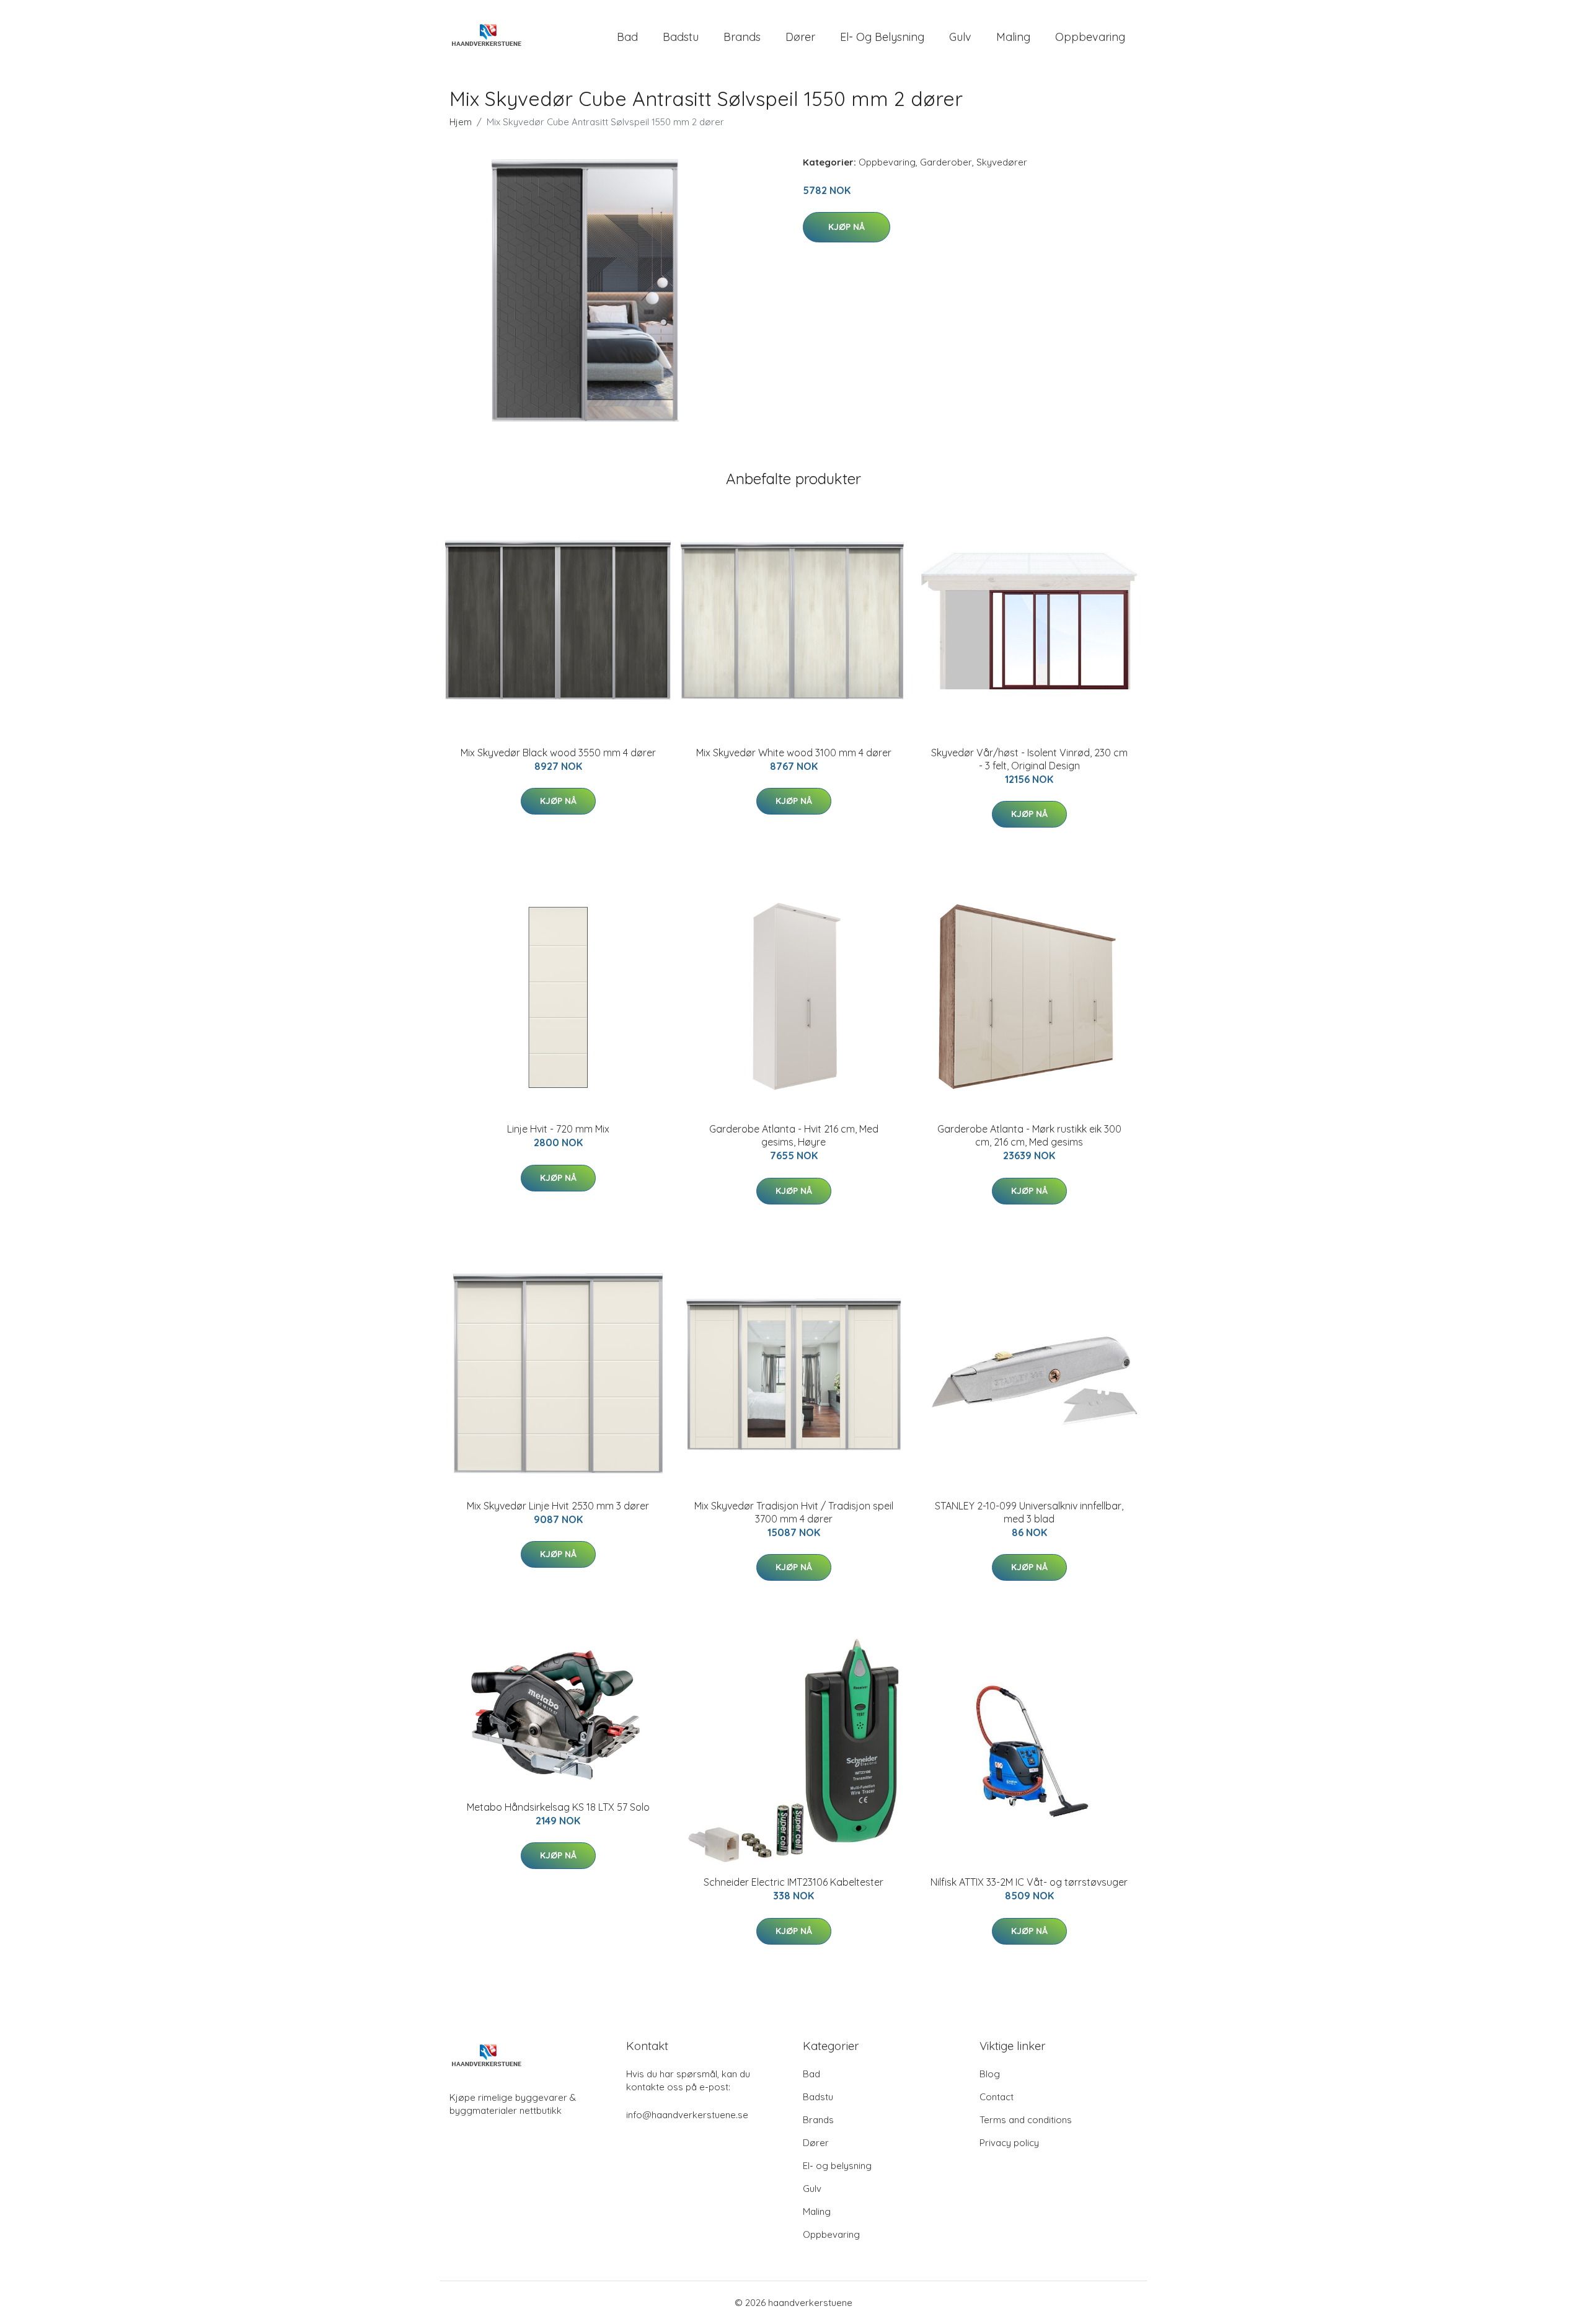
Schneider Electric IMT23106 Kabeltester (793, 1882)
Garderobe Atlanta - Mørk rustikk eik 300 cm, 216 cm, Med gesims (1029, 1135)
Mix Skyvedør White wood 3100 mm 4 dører (794, 753)
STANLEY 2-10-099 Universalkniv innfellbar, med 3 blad (1029, 1512)
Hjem (461, 122)
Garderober (946, 162)
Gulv (960, 37)
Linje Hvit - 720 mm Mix (558, 1129)
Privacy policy (1009, 2143)
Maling (1013, 37)
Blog (990, 2074)
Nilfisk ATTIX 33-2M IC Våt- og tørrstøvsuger (1029, 1882)
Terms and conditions (1026, 2120)
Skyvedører (1002, 162)
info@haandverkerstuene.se (687, 2115)
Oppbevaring (1090, 37)
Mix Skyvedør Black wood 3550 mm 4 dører (558, 753)
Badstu (681, 37)
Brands (742, 37)
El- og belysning (882, 37)
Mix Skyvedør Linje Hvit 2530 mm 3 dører (558, 1506)
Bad (627, 37)
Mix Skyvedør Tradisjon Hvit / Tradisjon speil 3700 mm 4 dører (794, 1512)
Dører (800, 37)
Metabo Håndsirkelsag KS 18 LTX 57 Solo (558, 1807)
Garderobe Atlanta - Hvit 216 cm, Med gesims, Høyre (794, 1135)
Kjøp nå (847, 227)
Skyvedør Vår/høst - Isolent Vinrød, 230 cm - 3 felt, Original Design (1029, 759)
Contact (997, 2097)
